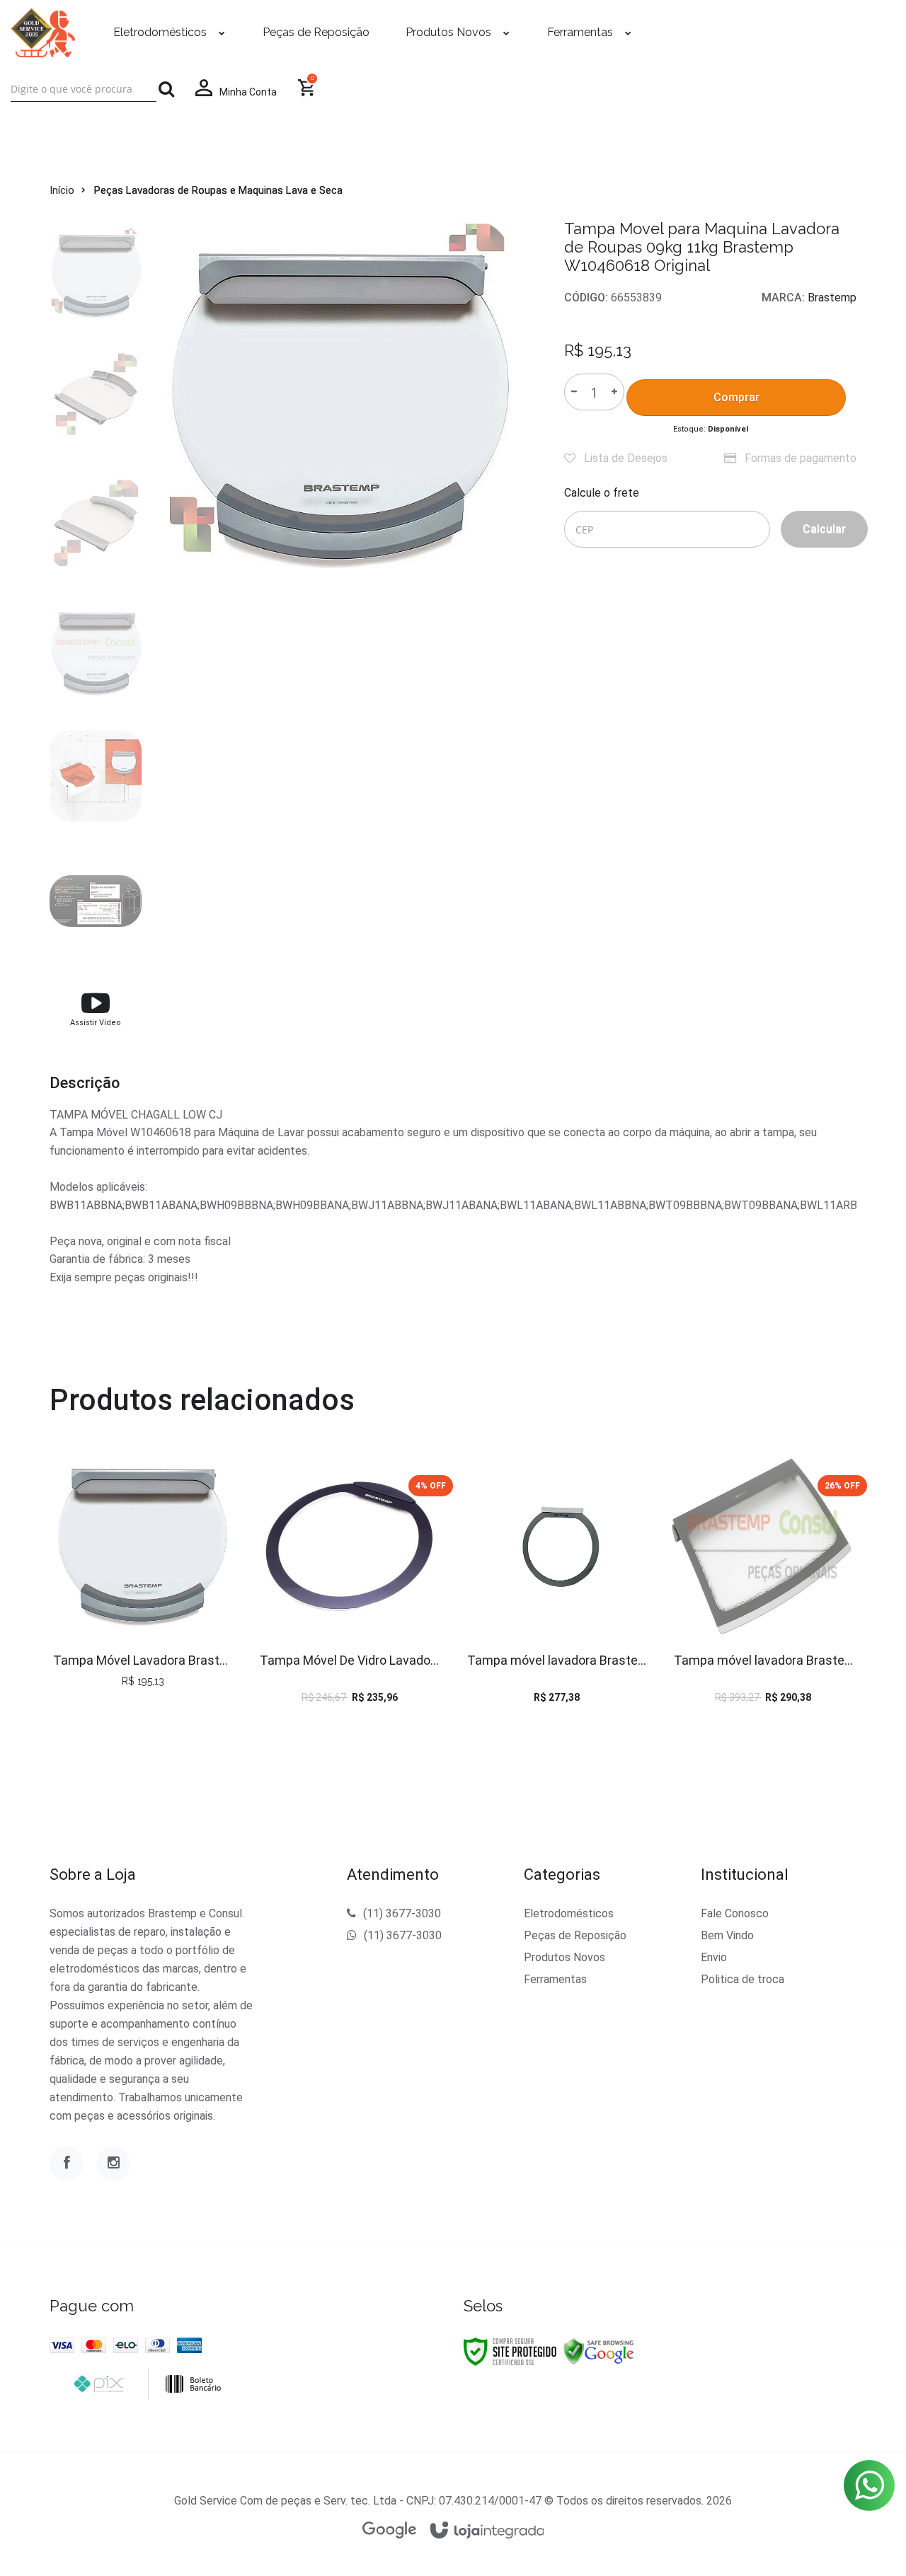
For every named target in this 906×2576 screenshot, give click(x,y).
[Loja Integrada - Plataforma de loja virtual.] (487, 2531)
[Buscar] (166, 89)
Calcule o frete (602, 493)
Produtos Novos (564, 1957)
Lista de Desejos (624, 458)
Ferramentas (555, 1979)
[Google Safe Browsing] (599, 2351)
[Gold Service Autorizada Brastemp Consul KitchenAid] (43, 33)
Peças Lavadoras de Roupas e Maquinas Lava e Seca (218, 190)
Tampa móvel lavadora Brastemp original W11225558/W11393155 (763, 1660)
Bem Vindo (727, 1935)
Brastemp (832, 298)
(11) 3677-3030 (402, 1913)
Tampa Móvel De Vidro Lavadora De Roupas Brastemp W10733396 (349, 1660)
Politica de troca (742, 1979)
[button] (96, 1008)
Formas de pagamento (799, 458)
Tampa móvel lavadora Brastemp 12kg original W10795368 (557, 1660)
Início (62, 190)
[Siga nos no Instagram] (113, 2164)
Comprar (736, 397)
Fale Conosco (735, 1913)
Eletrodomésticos (569, 1913)
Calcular (824, 529)
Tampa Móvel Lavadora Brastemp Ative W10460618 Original (143, 1660)
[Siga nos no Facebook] (67, 2164)
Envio (714, 1957)
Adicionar (174, 1590)
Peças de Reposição (575, 1935)
